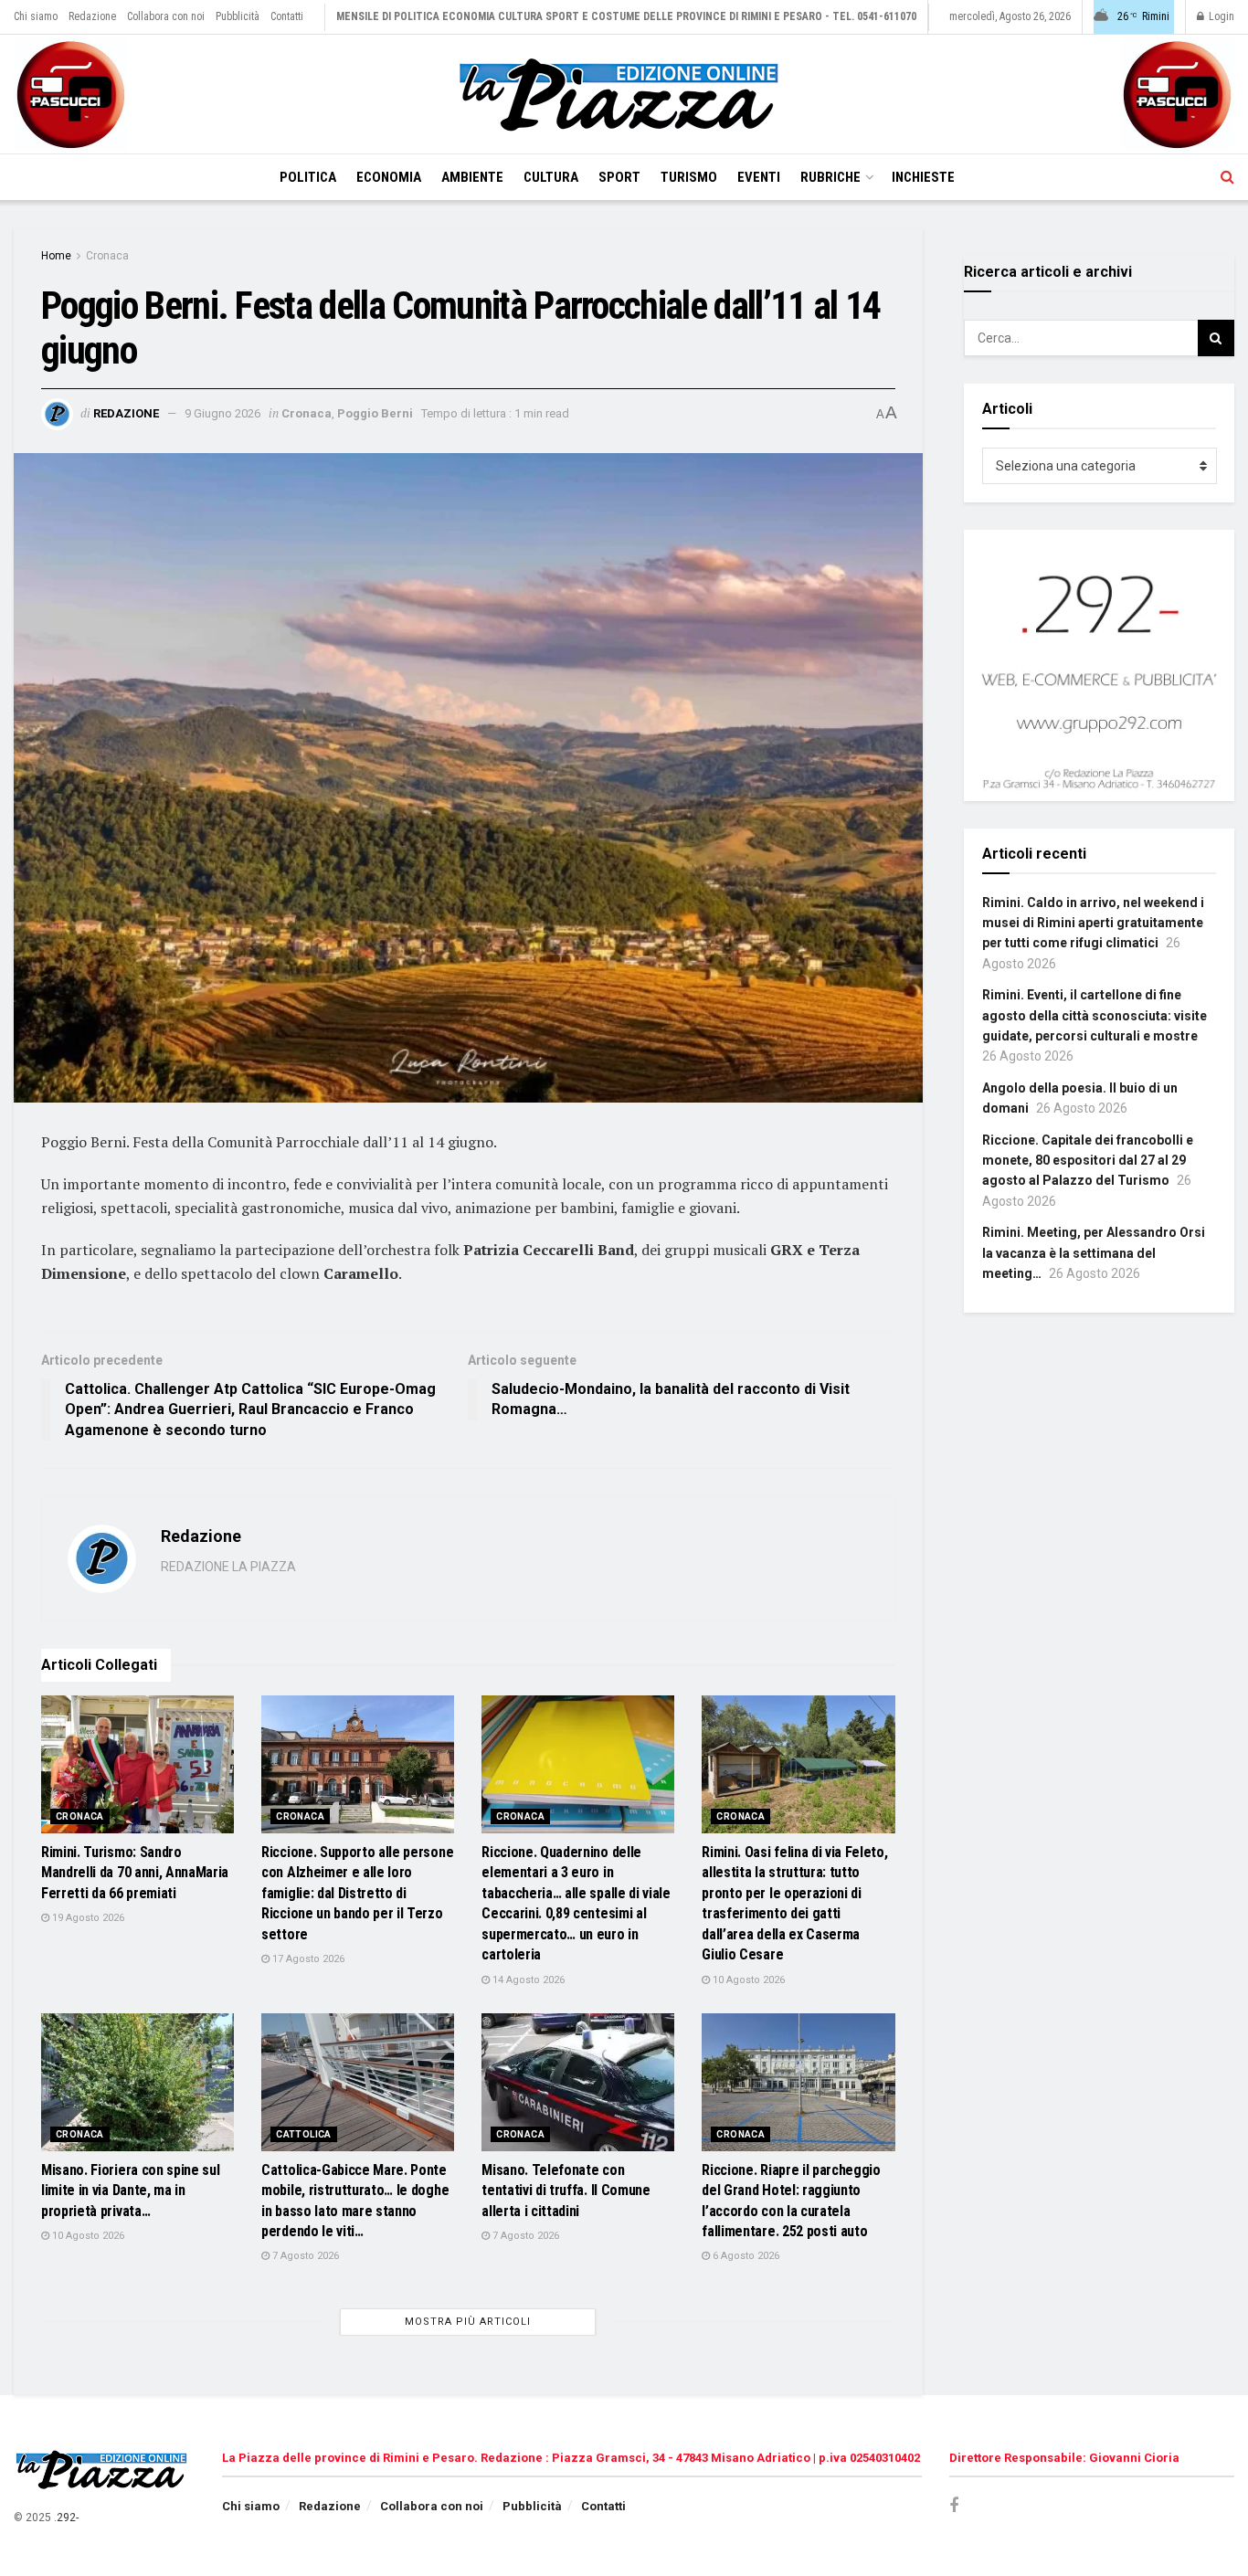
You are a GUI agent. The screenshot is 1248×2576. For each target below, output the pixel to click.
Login (1220, 16)
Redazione (92, 16)
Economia (389, 177)
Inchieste (923, 177)
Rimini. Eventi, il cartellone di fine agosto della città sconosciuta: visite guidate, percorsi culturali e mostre (1095, 1015)
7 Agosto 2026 (304, 2256)
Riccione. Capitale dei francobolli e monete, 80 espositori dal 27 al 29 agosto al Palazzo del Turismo (1088, 1161)
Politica (308, 177)
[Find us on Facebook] (954, 2506)
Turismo (689, 177)
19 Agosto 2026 (87, 1918)
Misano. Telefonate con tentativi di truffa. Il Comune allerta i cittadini (566, 2191)
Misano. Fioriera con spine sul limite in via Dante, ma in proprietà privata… (130, 2191)
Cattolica (304, 2134)
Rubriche (830, 177)
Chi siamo (36, 16)
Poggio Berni (375, 413)
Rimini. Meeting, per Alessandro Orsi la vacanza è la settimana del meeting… (1094, 1253)
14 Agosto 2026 (527, 1980)
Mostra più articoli (468, 2322)
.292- (66, 2518)
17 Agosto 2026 (307, 1959)
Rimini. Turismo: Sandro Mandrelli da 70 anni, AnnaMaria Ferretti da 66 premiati (135, 1873)
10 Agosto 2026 (747, 1980)
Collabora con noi (166, 16)
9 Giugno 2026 (222, 413)
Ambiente (472, 177)
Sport (619, 177)
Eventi (759, 177)
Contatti (287, 16)
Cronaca (107, 256)
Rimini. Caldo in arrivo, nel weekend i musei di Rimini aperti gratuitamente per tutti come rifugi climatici (1093, 923)
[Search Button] (1227, 177)
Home (56, 256)
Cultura (551, 177)
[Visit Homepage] (624, 95)
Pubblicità (238, 16)
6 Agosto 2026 (745, 2256)
